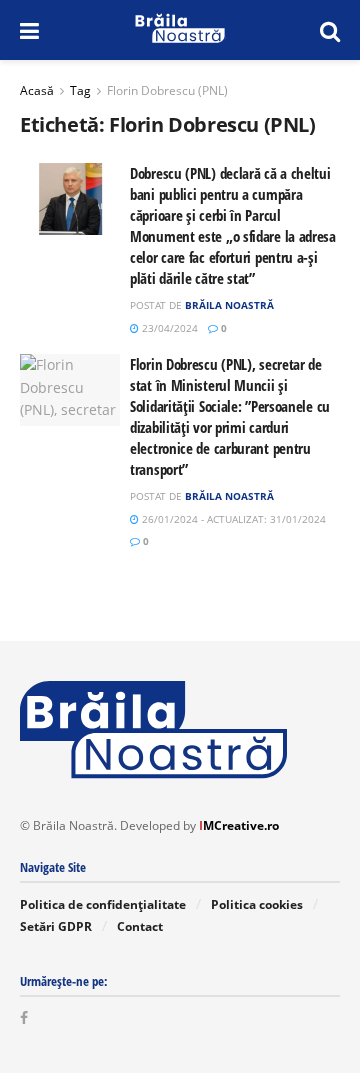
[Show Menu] (29, 30)
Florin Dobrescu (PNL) (167, 90)
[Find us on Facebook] (24, 1018)
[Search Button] (330, 30)
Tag (80, 90)
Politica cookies (257, 904)
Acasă (37, 90)
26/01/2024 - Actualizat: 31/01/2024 (232, 519)
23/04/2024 (168, 328)
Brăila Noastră (229, 305)
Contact (140, 926)
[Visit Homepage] (179, 30)
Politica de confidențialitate (103, 904)
